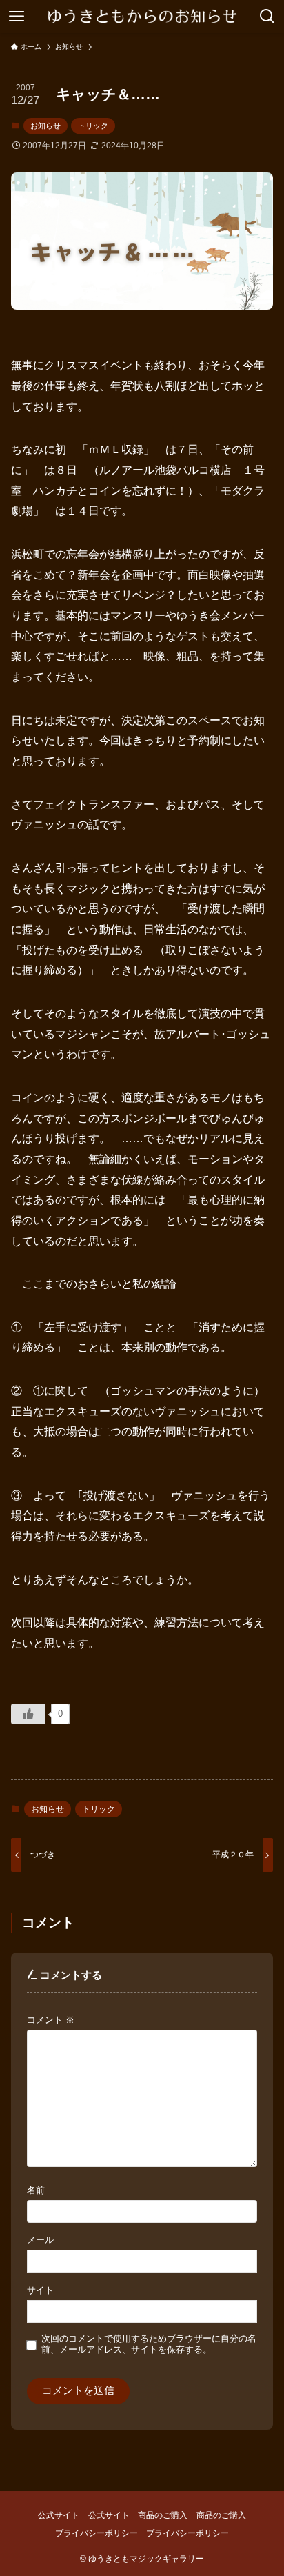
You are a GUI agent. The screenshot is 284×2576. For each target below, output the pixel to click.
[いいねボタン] (28, 1714)
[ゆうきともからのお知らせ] (142, 17)
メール (40, 2240)
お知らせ (45, 126)
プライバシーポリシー (97, 2533)
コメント (51, 2020)
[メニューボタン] (17, 17)
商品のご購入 (163, 2515)
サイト (40, 2290)
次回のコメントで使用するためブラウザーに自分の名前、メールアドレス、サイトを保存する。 (149, 2344)
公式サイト (59, 2515)
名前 (36, 2190)
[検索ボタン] (267, 17)
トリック (93, 126)
